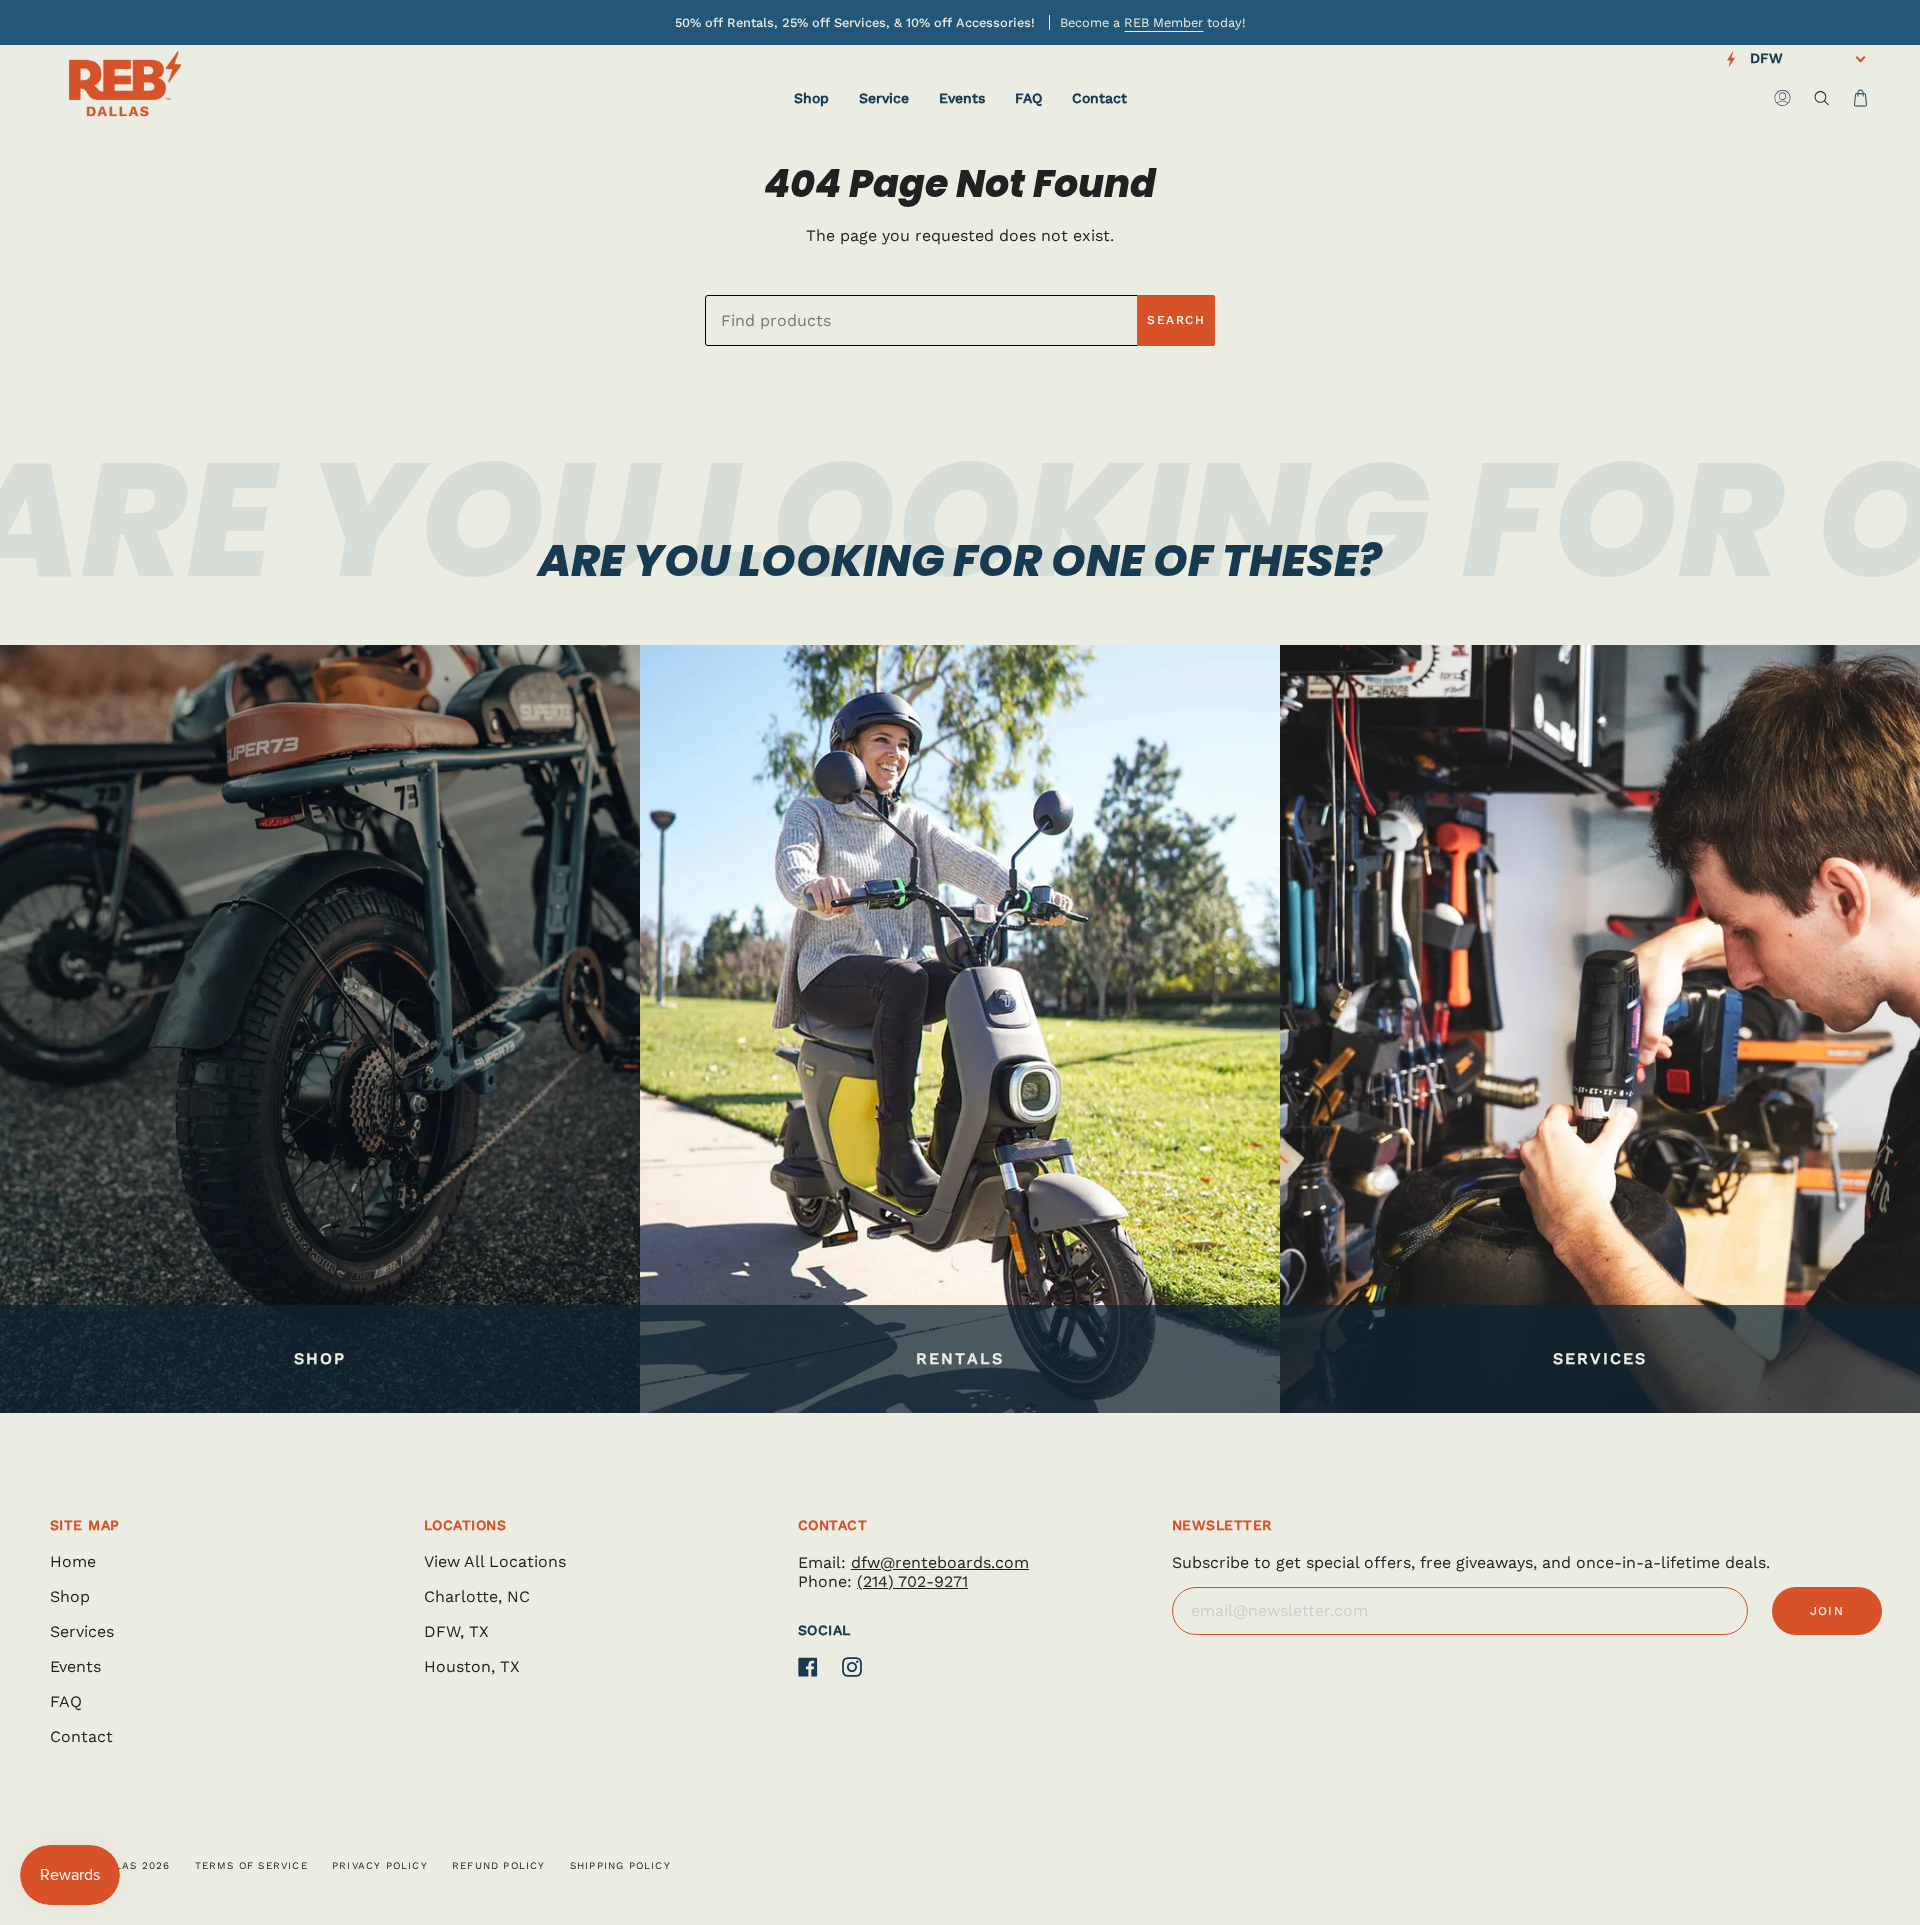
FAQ (66, 1701)
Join (1827, 1611)
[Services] (1600, 1029)
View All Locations (495, 1561)
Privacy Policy (380, 1865)
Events (75, 1666)
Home (73, 1561)
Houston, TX (472, 1666)
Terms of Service (251, 1865)
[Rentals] (960, 1029)
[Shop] (320, 1029)
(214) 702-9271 (912, 1581)
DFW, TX (456, 1631)
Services (82, 1631)
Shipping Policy (620, 1865)
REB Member (1163, 22)
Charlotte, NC (477, 1596)
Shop (70, 1596)
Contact (81, 1736)
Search (1176, 320)
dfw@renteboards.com (940, 1562)
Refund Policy (499, 1865)
